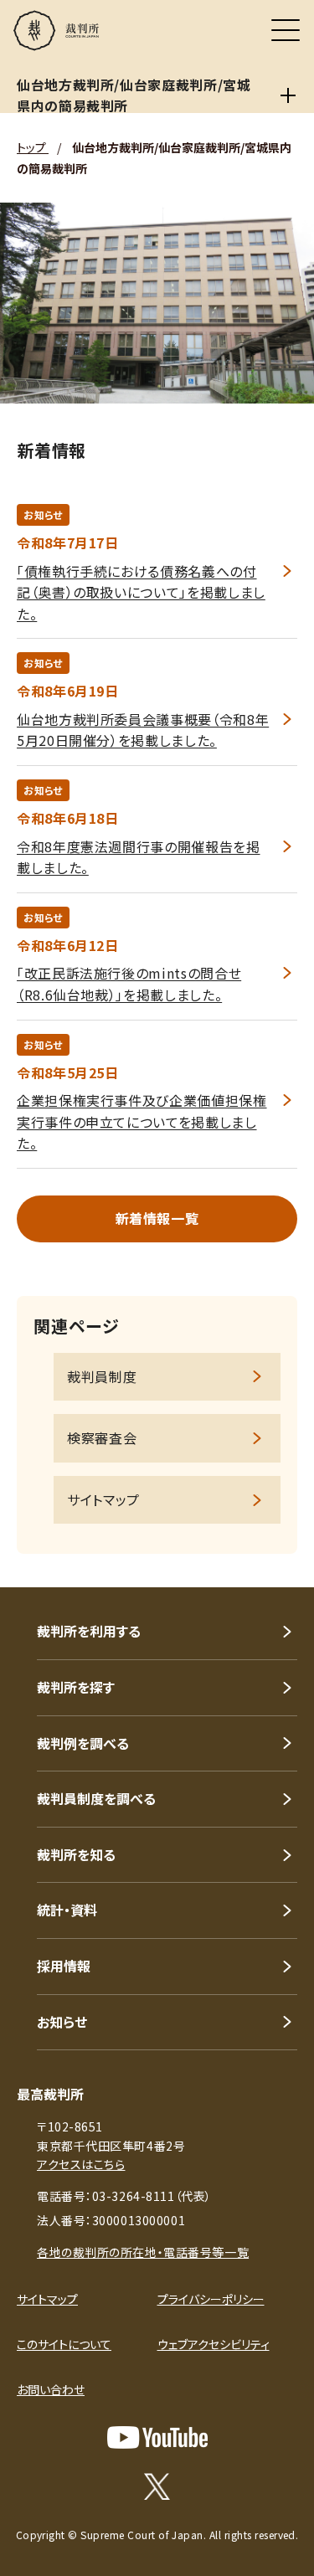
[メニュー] (286, 30)
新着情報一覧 (157, 1218)
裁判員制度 (102, 1376)
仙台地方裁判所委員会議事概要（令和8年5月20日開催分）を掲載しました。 (143, 730)
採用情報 (64, 1966)
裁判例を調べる (83, 1743)
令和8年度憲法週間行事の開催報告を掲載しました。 (139, 857)
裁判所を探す (76, 1687)
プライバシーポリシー (211, 2299)
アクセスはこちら (81, 2164)
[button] (279, 1565)
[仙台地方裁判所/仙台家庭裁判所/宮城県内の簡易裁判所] (288, 95)
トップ (33, 147)
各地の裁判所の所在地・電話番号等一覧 (143, 2252)
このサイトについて (64, 2344)
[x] (157, 2486)
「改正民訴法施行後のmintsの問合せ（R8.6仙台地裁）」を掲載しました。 (129, 984)
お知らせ (62, 2022)
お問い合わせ (51, 2389)
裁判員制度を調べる (96, 1798)
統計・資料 (67, 1910)
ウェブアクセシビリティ (214, 2344)
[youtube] (157, 2437)
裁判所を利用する (89, 1631)
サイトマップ (103, 1499)
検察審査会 (102, 1437)
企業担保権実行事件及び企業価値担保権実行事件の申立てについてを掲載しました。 (142, 1121)
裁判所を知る (76, 1854)
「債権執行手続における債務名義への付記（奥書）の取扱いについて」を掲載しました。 (141, 592)
